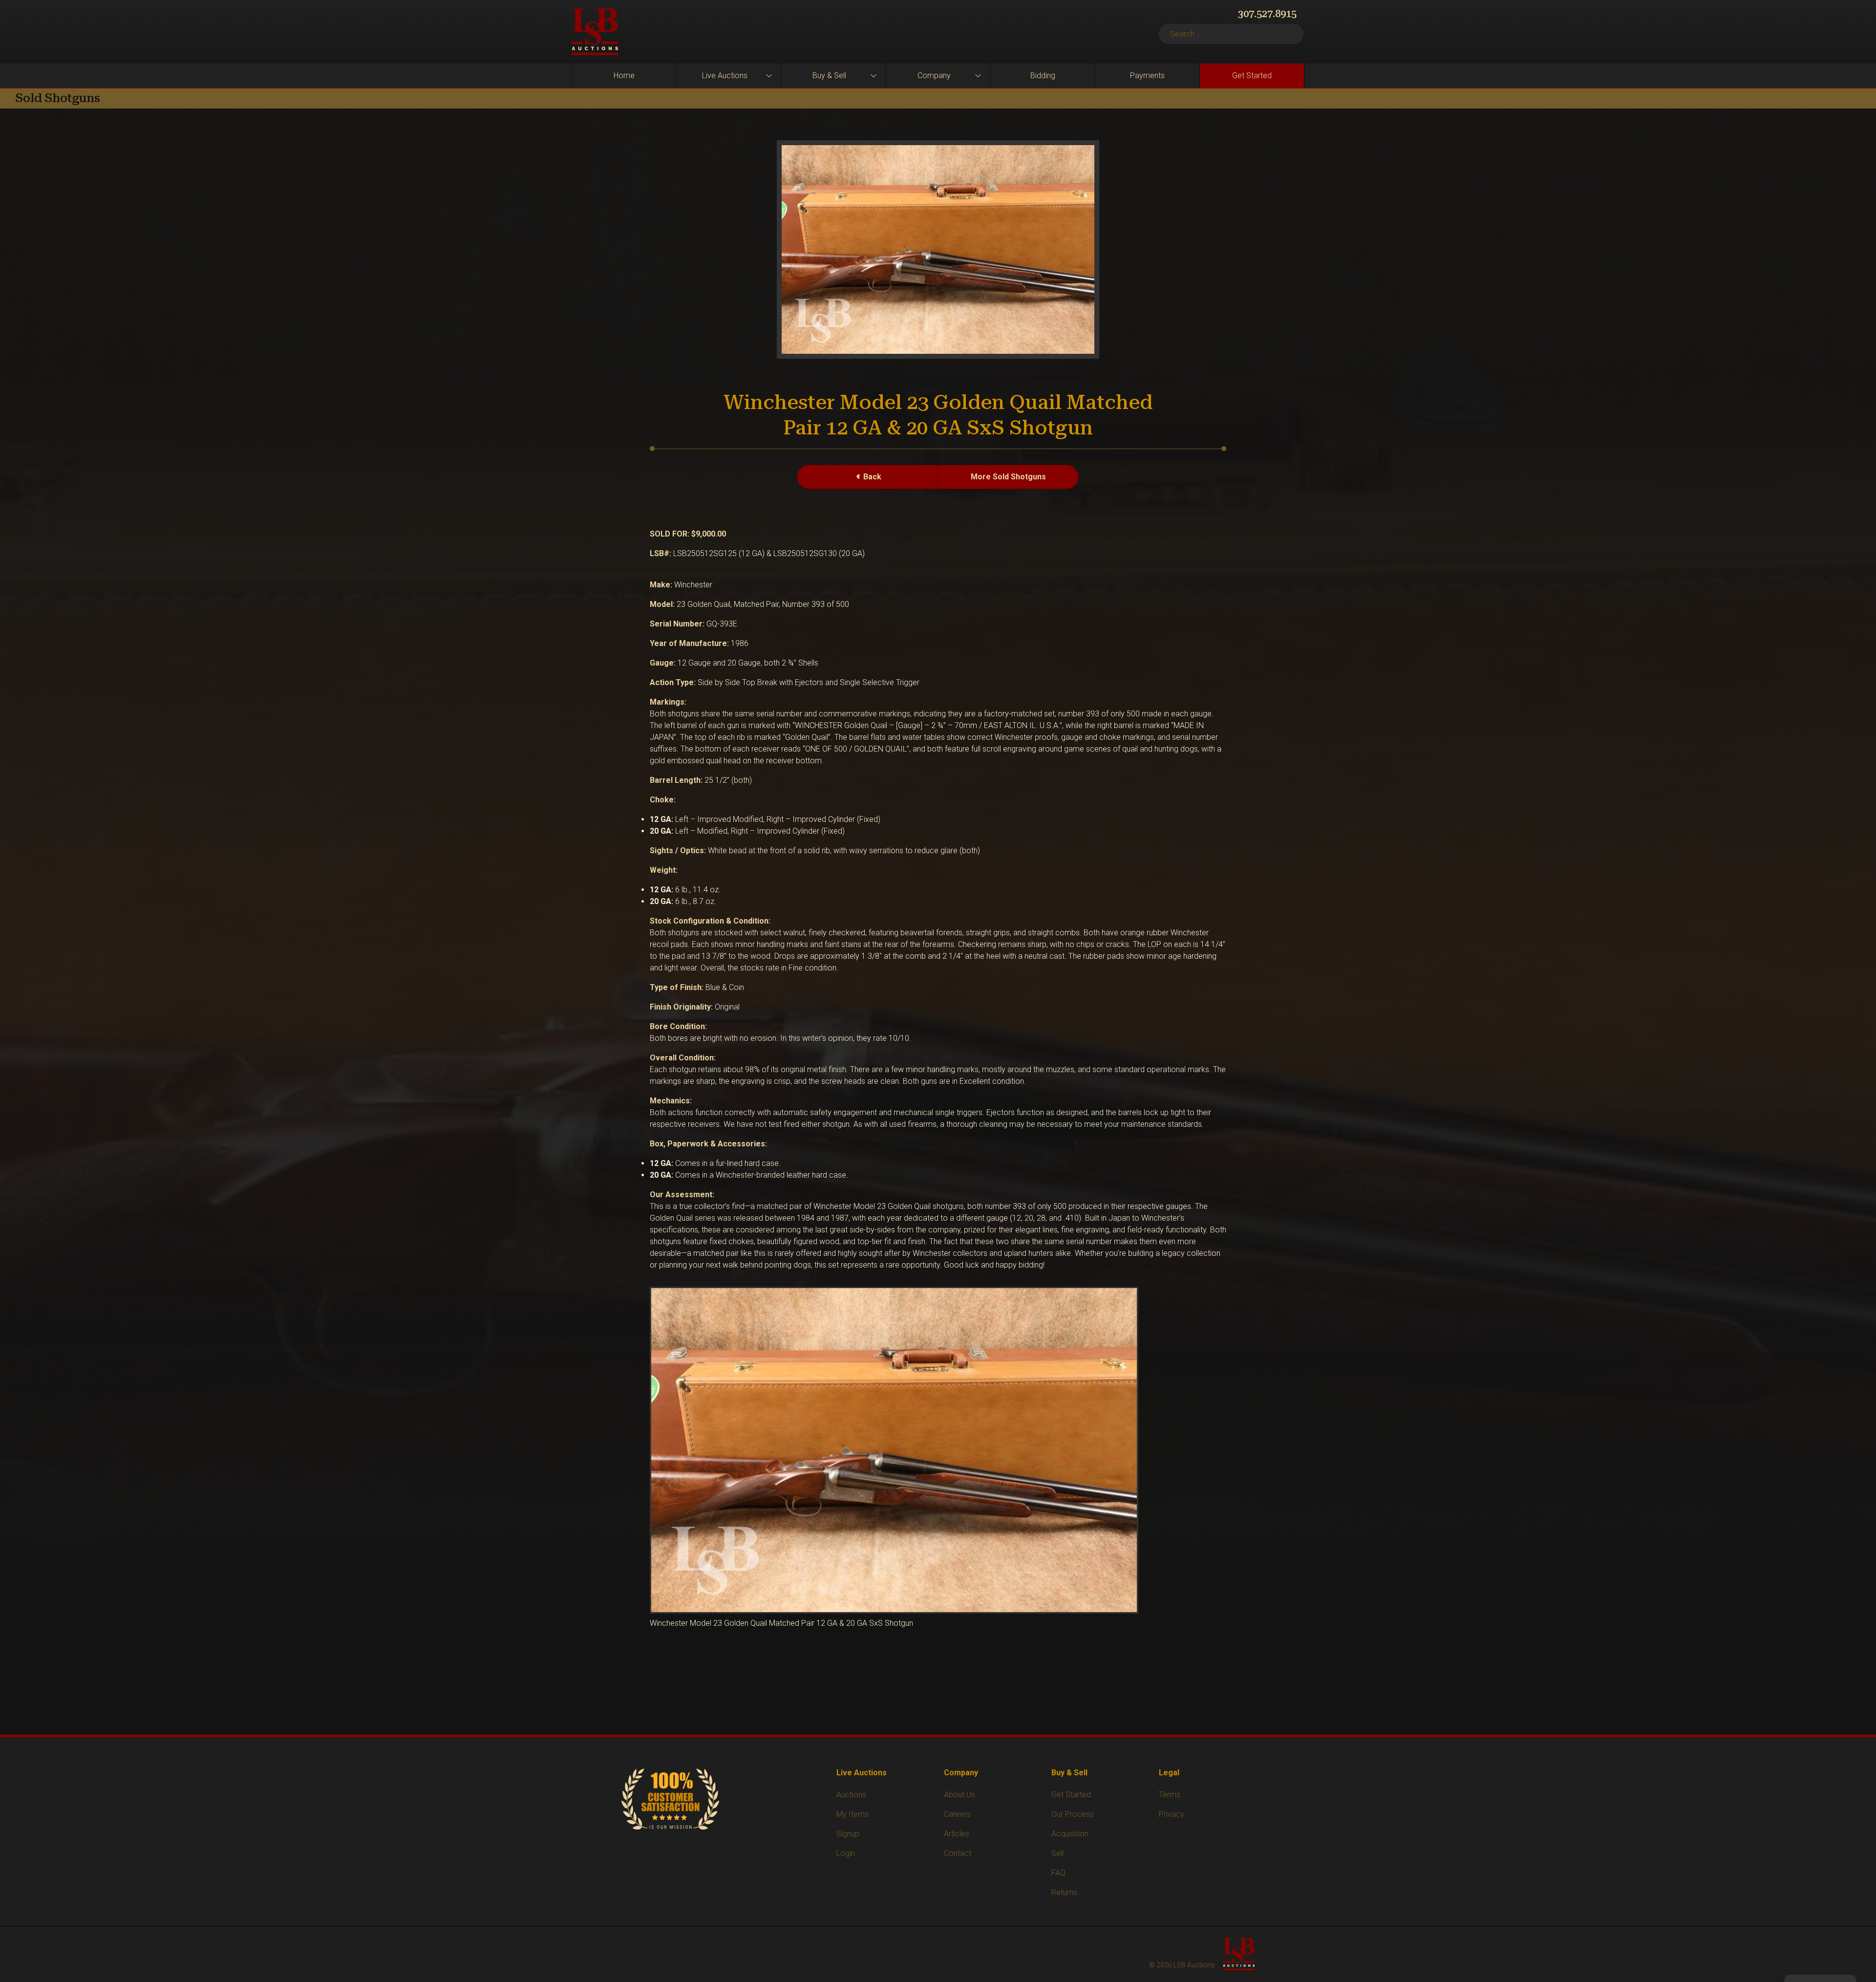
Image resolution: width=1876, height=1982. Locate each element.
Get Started (1252, 75)
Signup (848, 1834)
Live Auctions (725, 75)
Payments (1147, 75)
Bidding (1043, 75)
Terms (1170, 1795)
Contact (958, 1853)
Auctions (851, 1795)
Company (934, 75)
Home (624, 75)
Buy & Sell (829, 75)
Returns (1064, 1892)
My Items (853, 1814)
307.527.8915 (1267, 14)
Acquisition (1070, 1834)
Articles (957, 1834)
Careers (957, 1814)
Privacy (1172, 1814)
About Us (959, 1795)
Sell (1057, 1853)
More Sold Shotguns (1008, 477)
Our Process (1073, 1814)
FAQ (1058, 1873)
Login (846, 1853)
